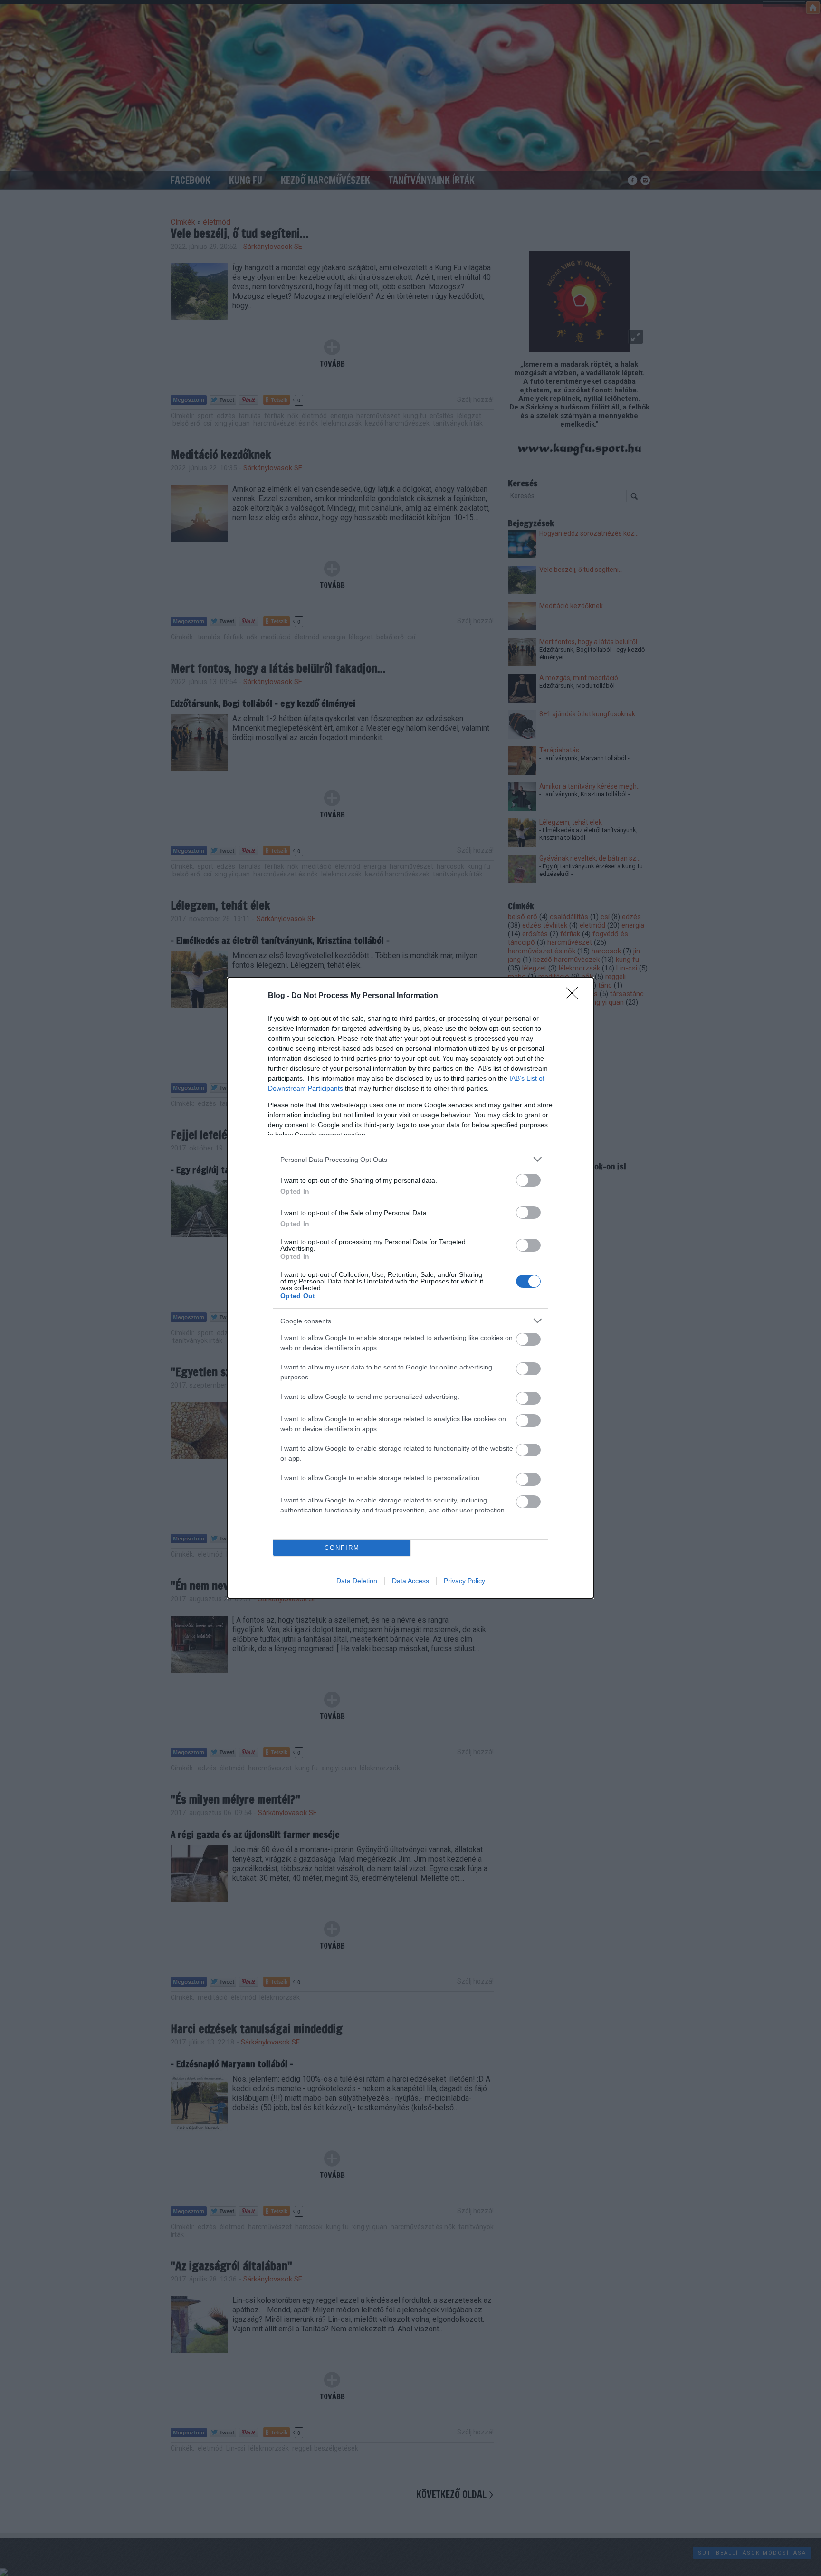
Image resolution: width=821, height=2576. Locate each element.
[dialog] (410, 1288)
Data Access (410, 1581)
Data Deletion (357, 1581)
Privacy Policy (464, 1581)
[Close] (575, 996)
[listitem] (410, 1159)
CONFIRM (342, 1548)
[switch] (528, 1180)
